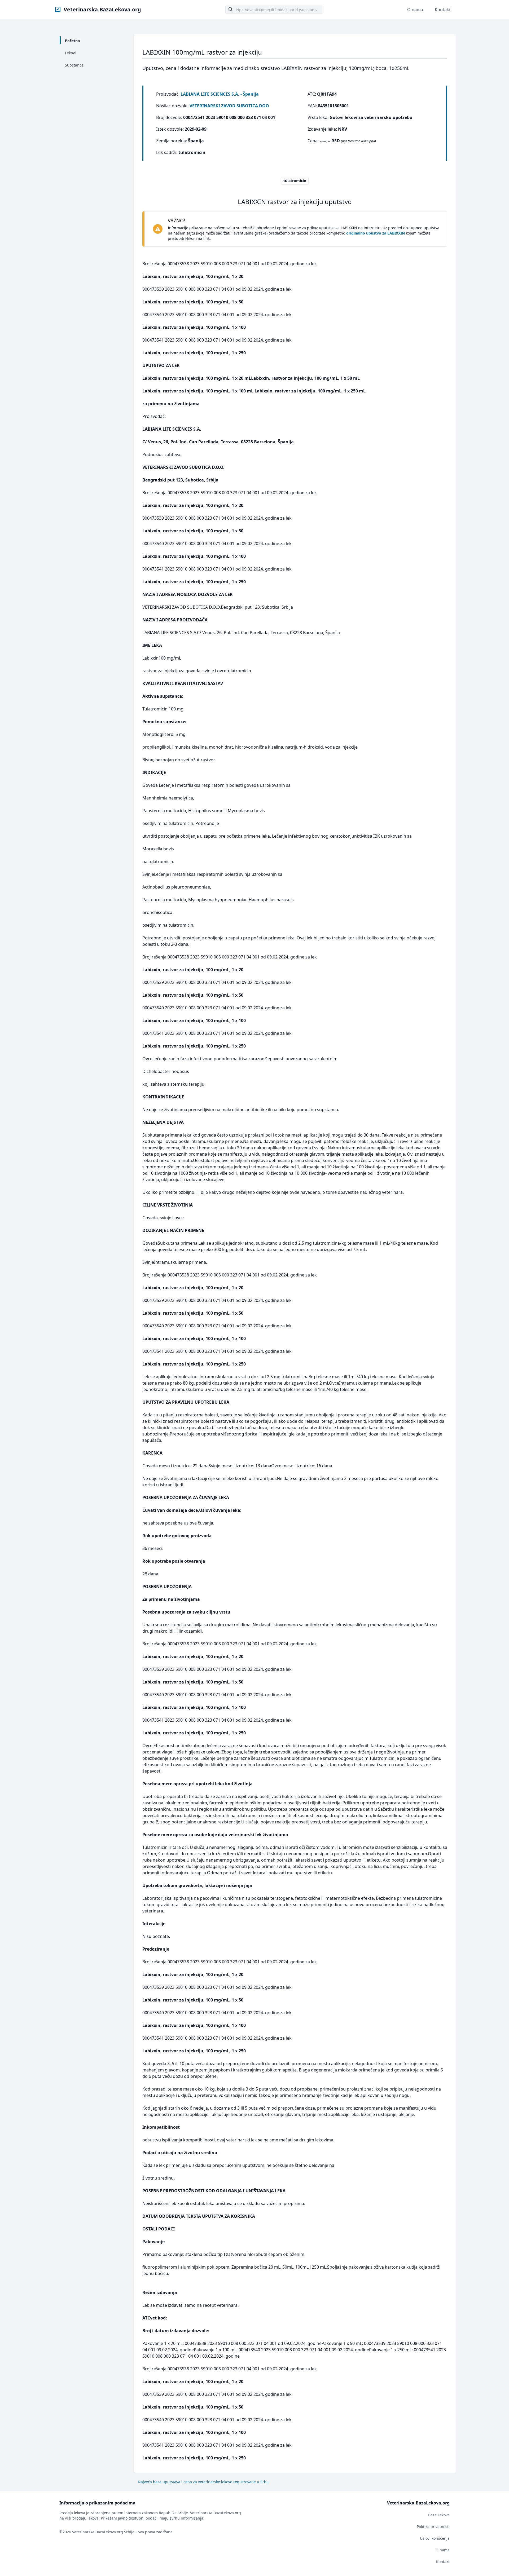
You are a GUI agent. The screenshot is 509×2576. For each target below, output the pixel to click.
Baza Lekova (439, 2515)
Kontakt (443, 10)
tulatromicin (295, 181)
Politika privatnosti (433, 2527)
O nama (415, 10)
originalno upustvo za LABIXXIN (376, 233)
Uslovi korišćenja (435, 2538)
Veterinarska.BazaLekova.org (102, 9)
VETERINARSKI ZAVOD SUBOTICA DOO (229, 106)
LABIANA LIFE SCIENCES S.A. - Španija (220, 94)
